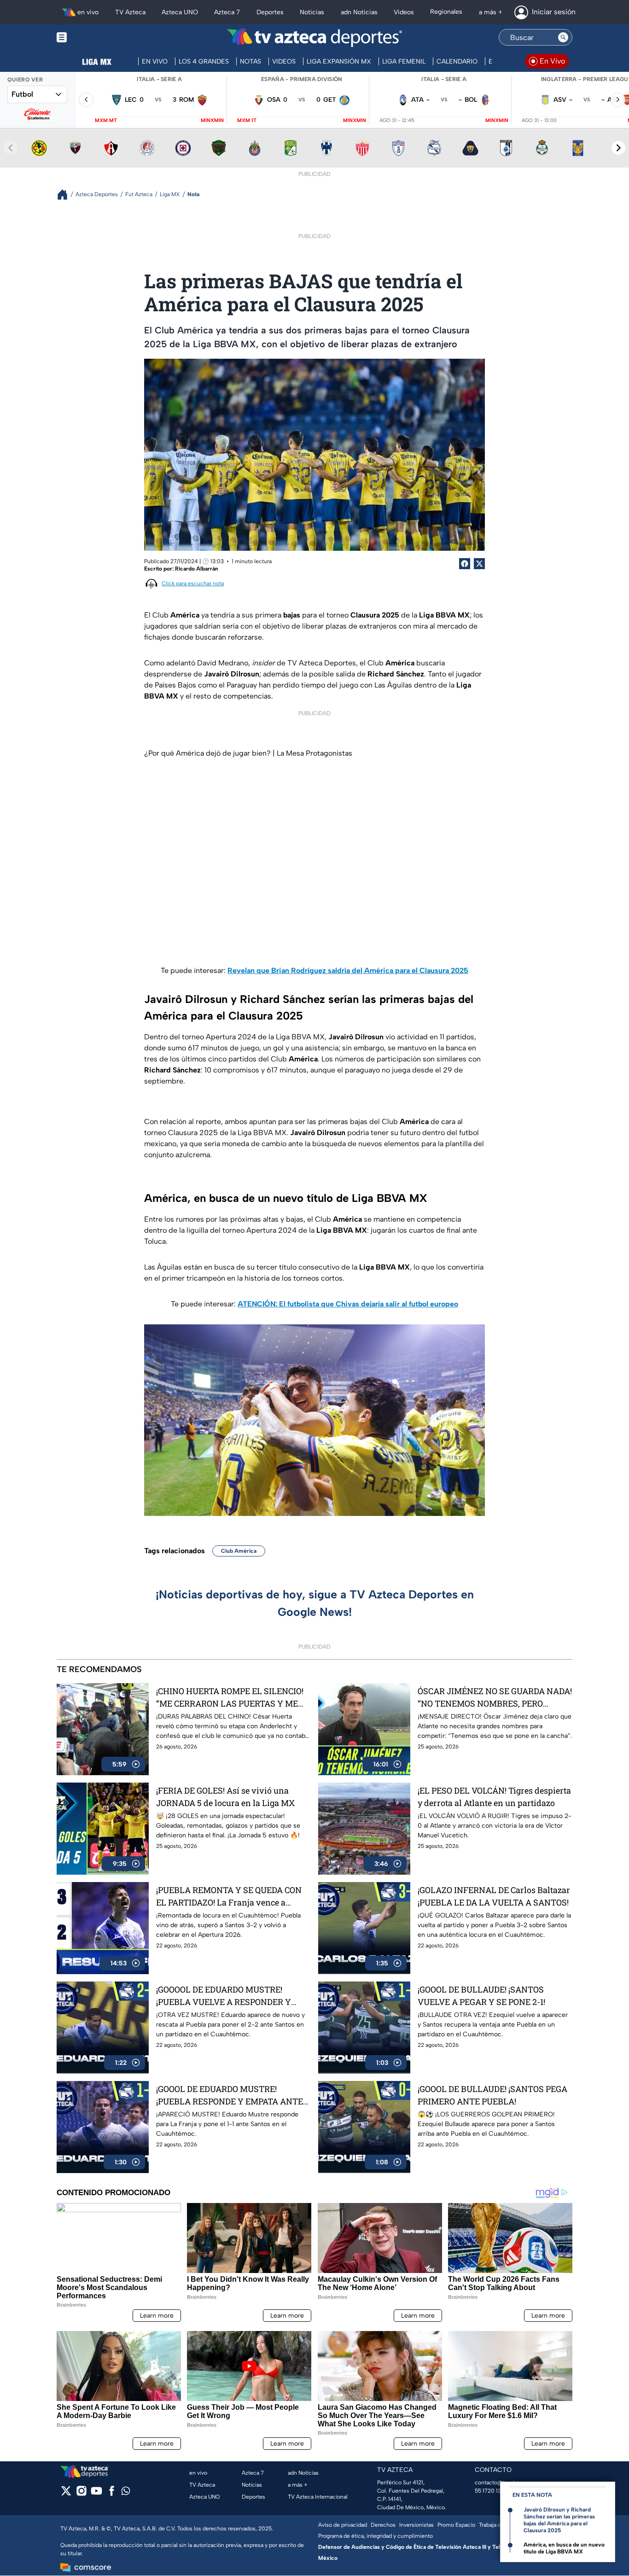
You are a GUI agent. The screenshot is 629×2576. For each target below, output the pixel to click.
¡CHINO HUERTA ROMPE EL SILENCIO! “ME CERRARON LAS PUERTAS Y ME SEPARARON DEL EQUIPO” (230, 1698)
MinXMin (212, 120)
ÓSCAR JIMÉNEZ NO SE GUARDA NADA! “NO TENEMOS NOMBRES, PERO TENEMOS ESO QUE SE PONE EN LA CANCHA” (495, 1698)
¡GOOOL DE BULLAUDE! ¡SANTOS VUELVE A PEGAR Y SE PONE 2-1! (481, 1996)
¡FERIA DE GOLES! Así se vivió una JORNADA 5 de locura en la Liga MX (225, 1797)
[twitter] (66, 2494)
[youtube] (96, 2494)
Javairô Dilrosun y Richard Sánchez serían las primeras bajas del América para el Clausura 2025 (559, 2520)
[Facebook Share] (465, 564)
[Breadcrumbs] (66, 195)
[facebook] (112, 2494)
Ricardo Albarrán (197, 569)
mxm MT (106, 120)
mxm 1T (247, 120)
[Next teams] (618, 148)
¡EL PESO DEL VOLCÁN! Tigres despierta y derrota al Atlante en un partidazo (494, 1797)
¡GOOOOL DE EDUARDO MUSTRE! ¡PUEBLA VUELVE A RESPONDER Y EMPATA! (224, 1996)
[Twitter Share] (479, 564)
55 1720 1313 (490, 2491)
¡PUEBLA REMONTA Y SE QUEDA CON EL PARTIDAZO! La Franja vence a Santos (229, 1897)
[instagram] (81, 2494)
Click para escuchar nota (193, 583)
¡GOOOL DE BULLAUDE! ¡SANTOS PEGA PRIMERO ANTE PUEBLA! (492, 2095)
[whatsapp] (126, 2493)
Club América (239, 1551)
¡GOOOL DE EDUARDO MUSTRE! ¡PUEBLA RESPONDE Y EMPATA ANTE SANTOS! (230, 2095)
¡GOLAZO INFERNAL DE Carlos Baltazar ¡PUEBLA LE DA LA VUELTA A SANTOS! (494, 1896)
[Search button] (563, 37)
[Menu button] (93, 38)
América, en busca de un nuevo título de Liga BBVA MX (564, 2548)
